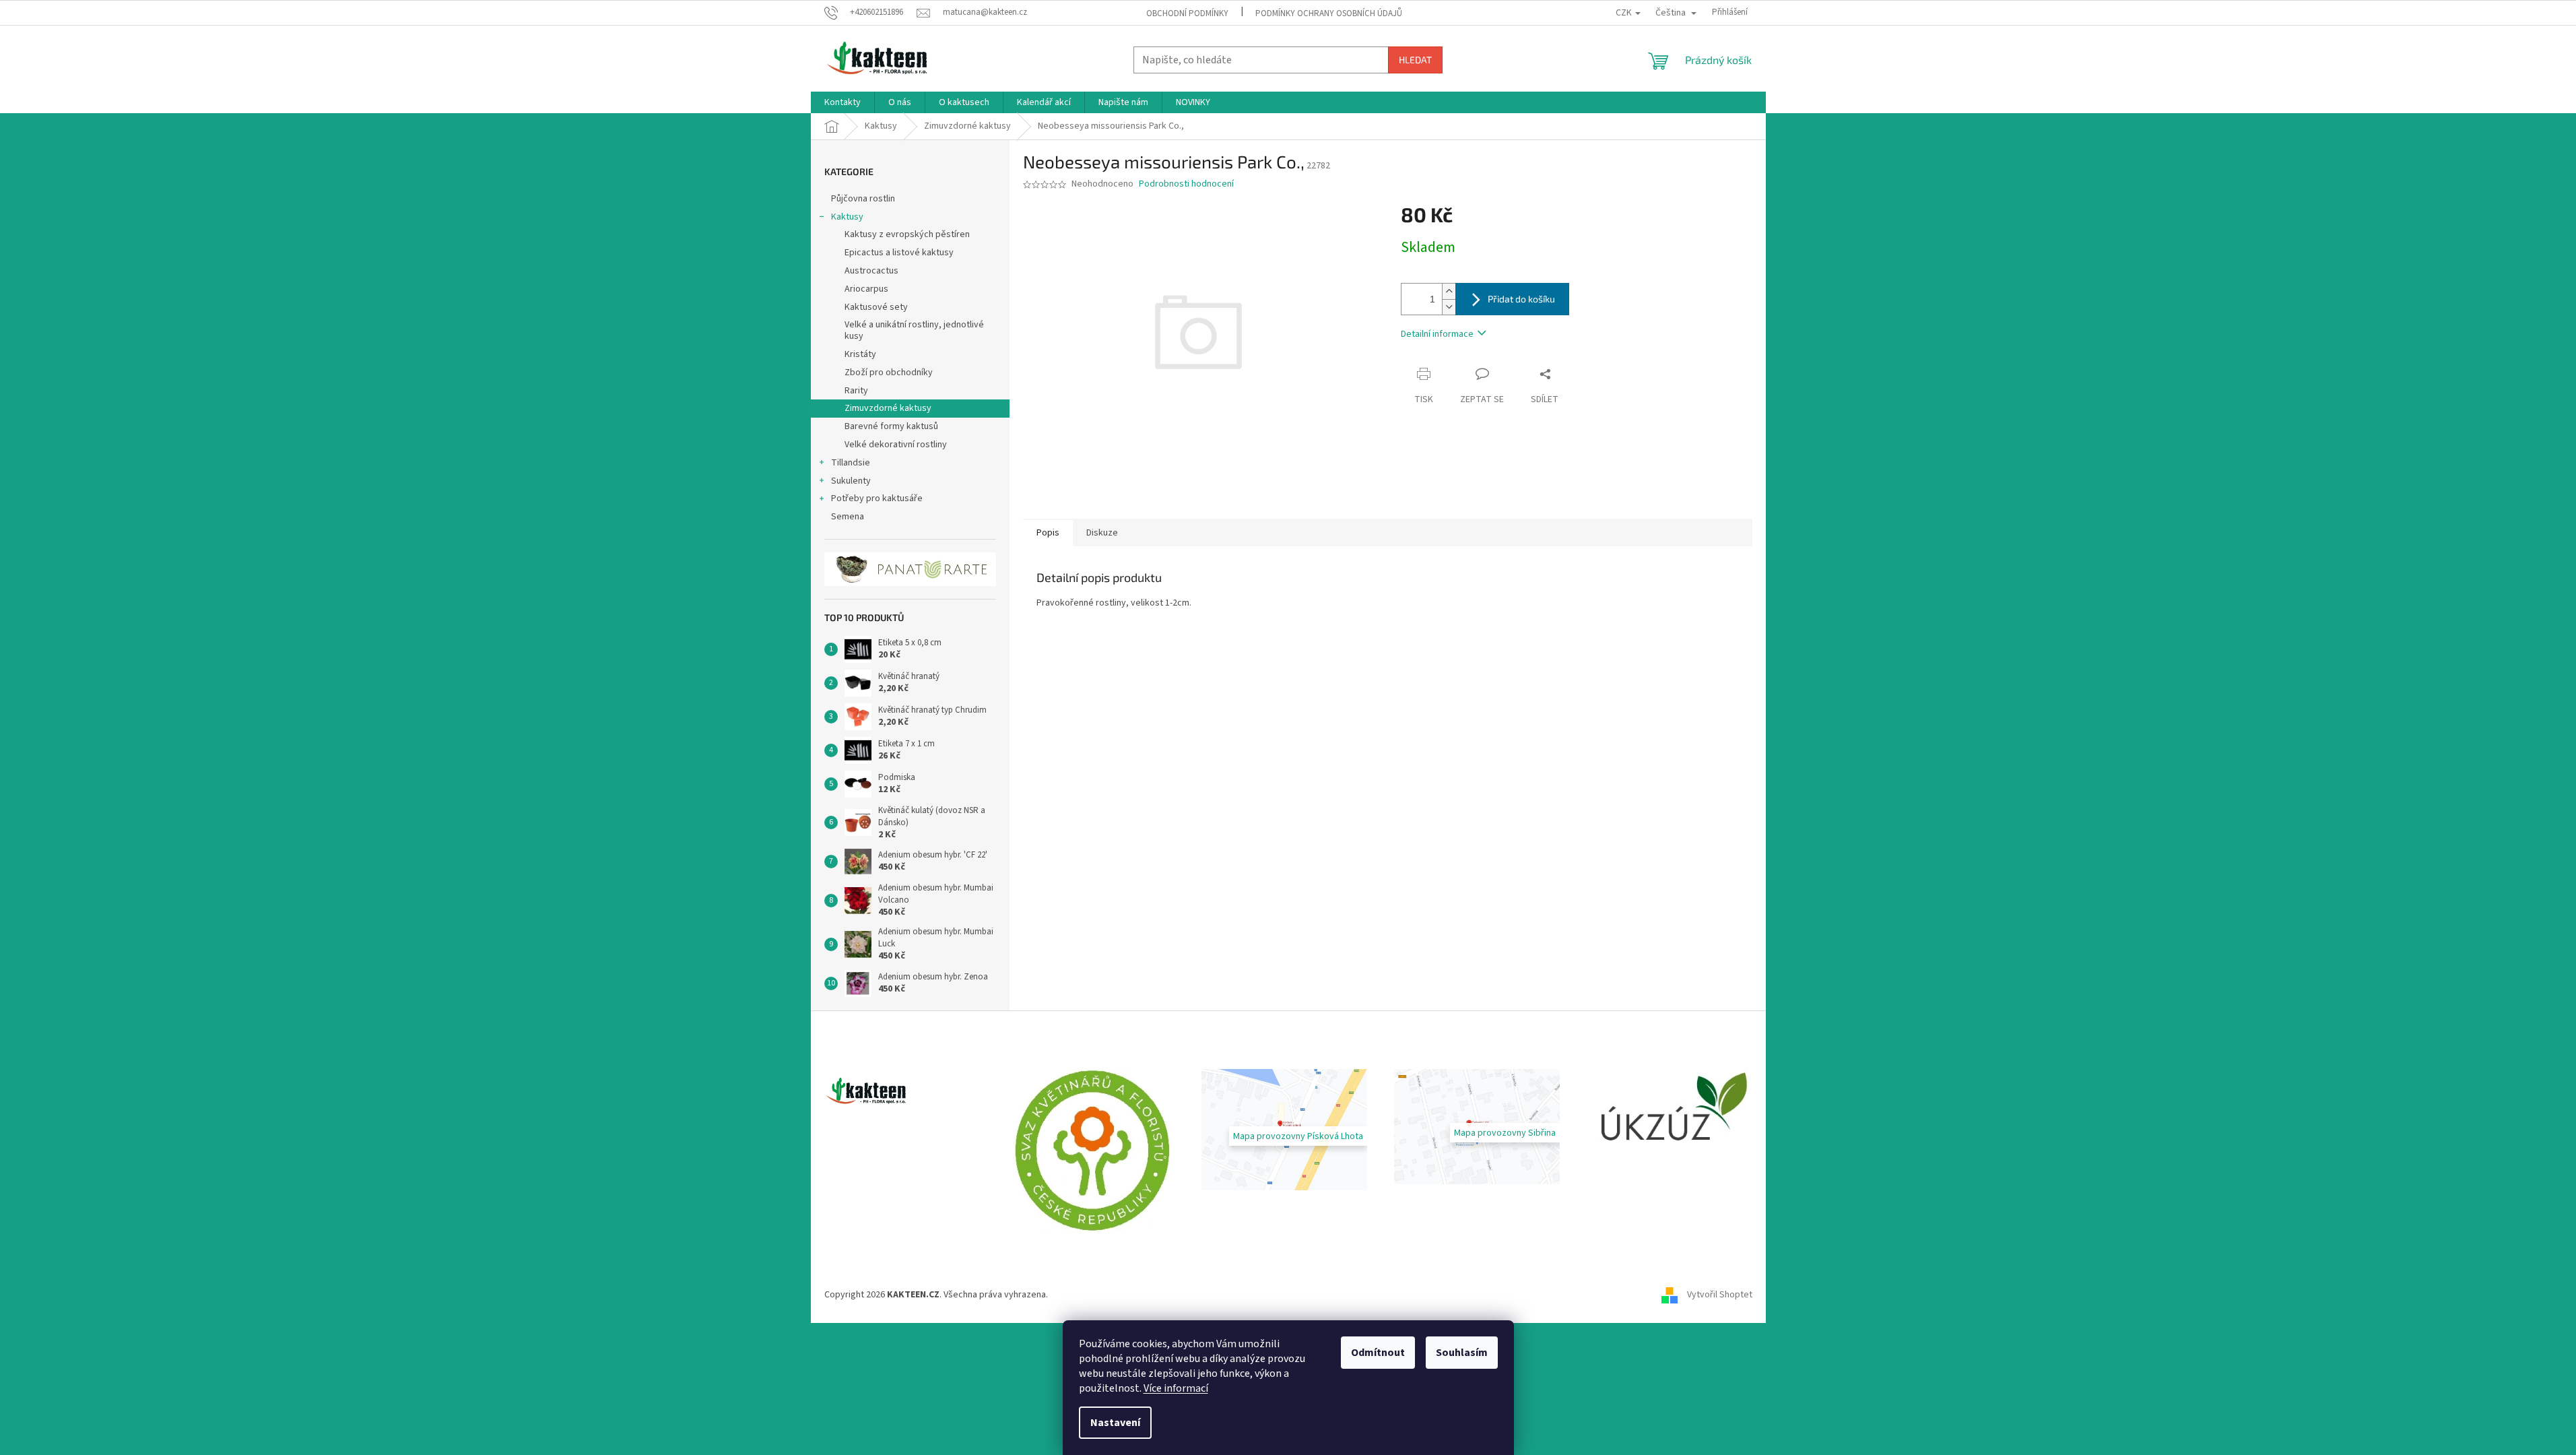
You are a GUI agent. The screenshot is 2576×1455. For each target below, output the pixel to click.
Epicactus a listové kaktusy (899, 253)
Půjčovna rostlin (863, 199)
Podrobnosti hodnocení (1186, 184)
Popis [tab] (1048, 533)
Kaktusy (847, 217)
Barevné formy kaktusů (891, 426)
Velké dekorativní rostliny (896, 445)
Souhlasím (1462, 1353)
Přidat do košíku (1521, 299)
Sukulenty (851, 481)
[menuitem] (843, 102)
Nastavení (1115, 1423)
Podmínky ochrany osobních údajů (1329, 13)
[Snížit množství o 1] (1449, 307)
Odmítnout (1378, 1353)
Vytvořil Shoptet (1720, 1295)
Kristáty (860, 354)
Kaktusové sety (876, 307)
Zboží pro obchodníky (889, 373)
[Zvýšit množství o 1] (1449, 291)
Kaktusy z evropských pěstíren (907, 234)
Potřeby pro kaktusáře (877, 498)
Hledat (1415, 60)
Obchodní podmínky (1187, 13)
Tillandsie (851, 463)
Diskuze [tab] (1102, 533)
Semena (848, 517)
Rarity (856, 391)
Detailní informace (1437, 334)
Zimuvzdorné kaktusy (888, 408)
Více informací (1176, 1388)
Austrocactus (871, 271)
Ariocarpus (866, 289)
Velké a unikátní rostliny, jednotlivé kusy (914, 330)
